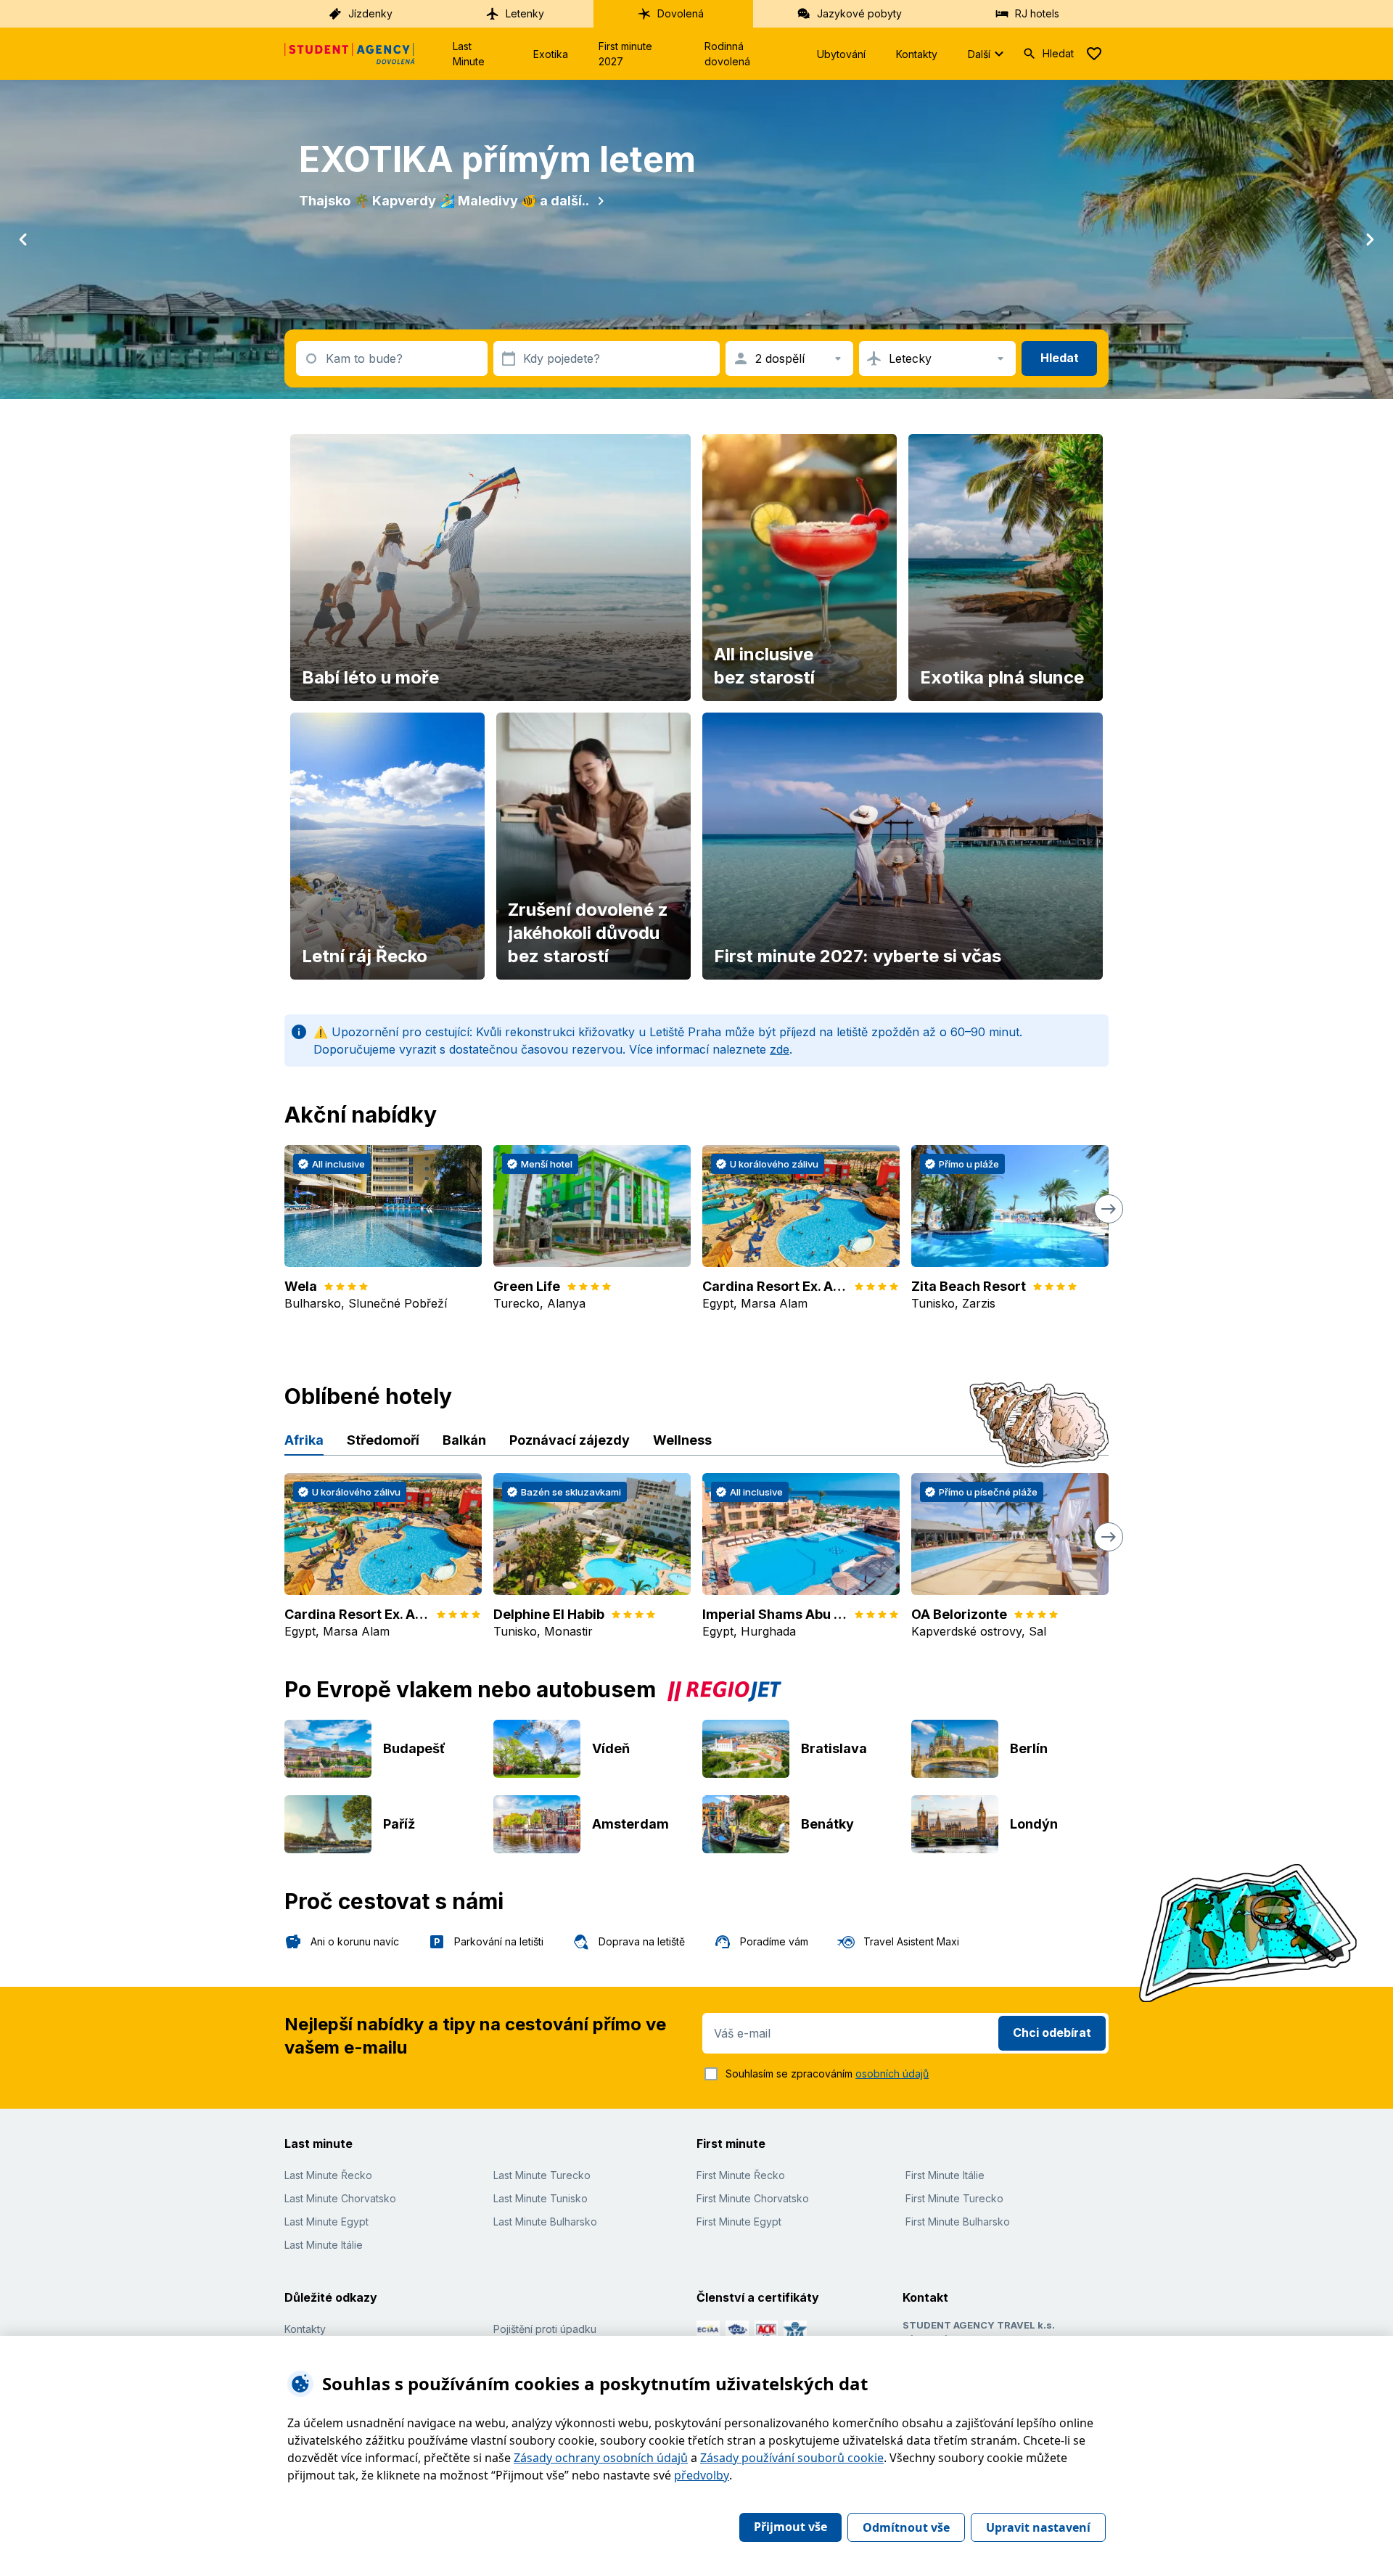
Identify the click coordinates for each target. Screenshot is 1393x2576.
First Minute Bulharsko (958, 2222)
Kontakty (917, 54)
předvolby (702, 2475)
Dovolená (681, 13)
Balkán (464, 1440)
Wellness (682, 1440)
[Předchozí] (23, 239)
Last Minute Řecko (328, 2175)
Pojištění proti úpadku (545, 2329)
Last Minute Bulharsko (545, 2222)
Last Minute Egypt (326, 2222)
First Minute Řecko (741, 2175)
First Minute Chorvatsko (753, 2198)
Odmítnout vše (906, 2527)
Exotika (551, 54)
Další (979, 54)
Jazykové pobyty (859, 13)
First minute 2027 (625, 54)
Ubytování (841, 54)
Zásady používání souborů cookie (792, 2458)
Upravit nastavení (1038, 2527)
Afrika (304, 1440)
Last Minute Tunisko (541, 2198)
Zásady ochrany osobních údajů (601, 2458)
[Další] (1370, 239)
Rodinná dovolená (727, 54)
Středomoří (383, 1440)
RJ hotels (1037, 13)
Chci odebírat (1052, 2033)
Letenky (525, 13)
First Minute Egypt (739, 2222)
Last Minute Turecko (542, 2175)
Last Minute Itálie (324, 2245)
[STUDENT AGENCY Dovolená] (350, 54)
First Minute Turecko (954, 2198)
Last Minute (469, 54)
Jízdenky (370, 13)
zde (780, 1049)
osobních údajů (892, 2073)
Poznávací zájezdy (570, 1440)
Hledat (1058, 53)
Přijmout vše (790, 2527)
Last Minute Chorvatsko (340, 2198)
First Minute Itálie (945, 2175)
